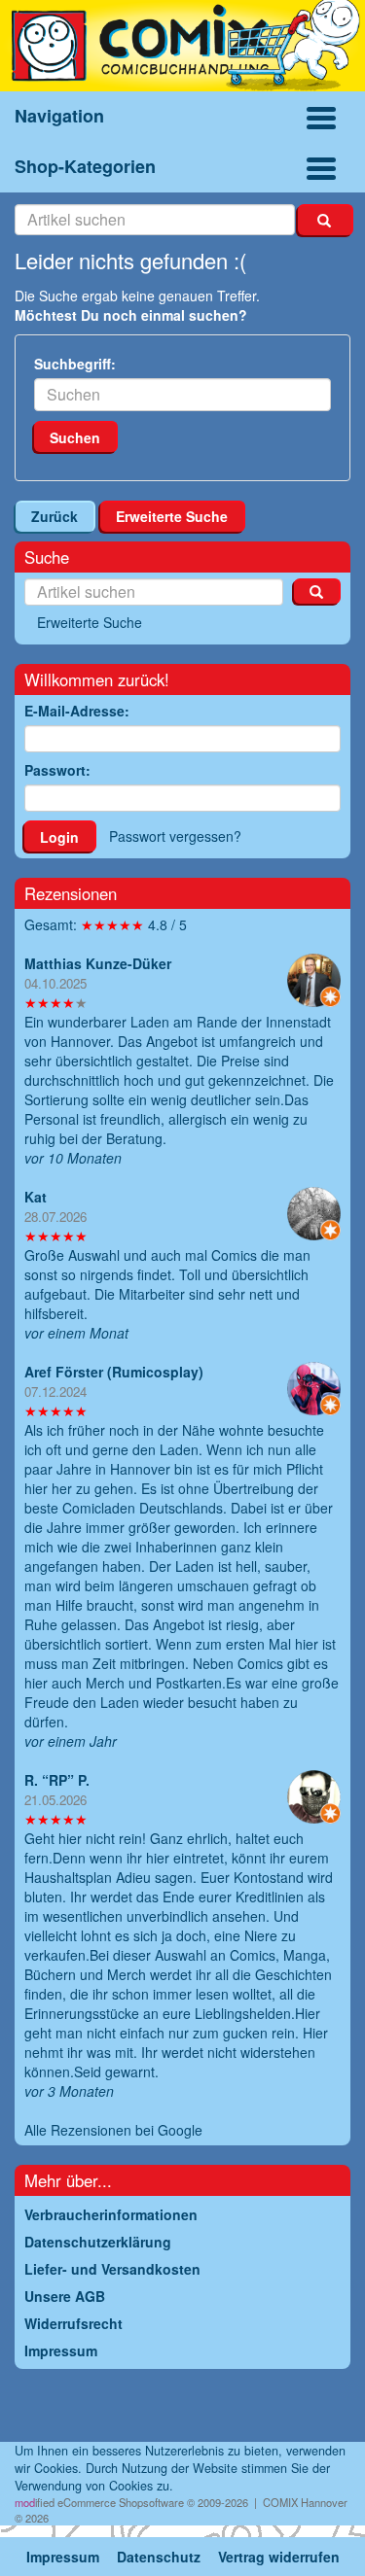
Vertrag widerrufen (279, 2557)
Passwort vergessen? (175, 836)
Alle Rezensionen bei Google (113, 2130)
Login (59, 837)
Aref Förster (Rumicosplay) (114, 1372)
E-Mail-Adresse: (77, 711)
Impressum (63, 2557)
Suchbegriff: (75, 364)
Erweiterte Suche (172, 516)
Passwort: (57, 770)
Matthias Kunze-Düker (98, 963)
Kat (36, 1197)
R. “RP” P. (57, 1780)
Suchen (75, 437)
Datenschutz (159, 2557)
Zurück (55, 516)
